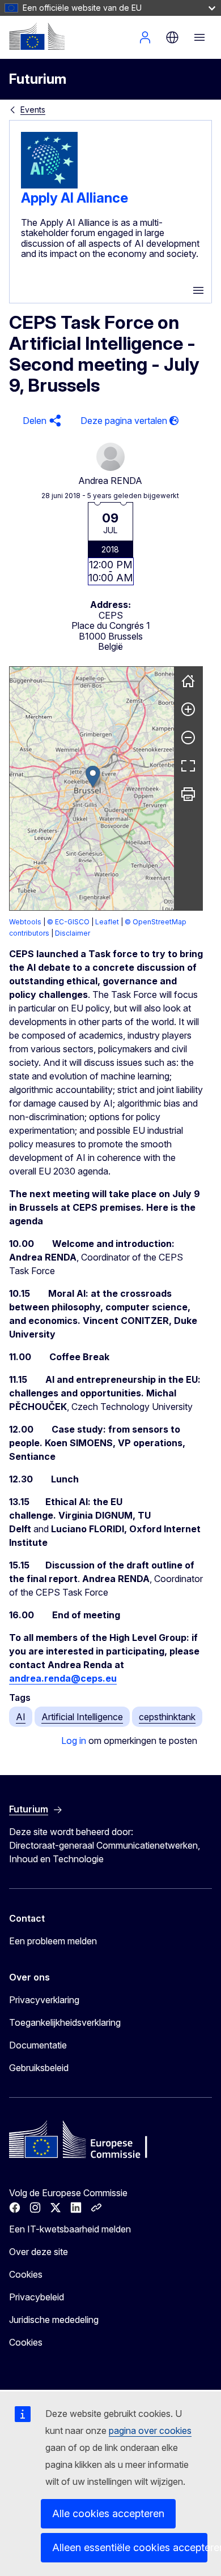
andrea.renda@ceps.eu (63, 1678)
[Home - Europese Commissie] (37, 36)
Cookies (26, 2274)
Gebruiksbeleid (39, 2068)
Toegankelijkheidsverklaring (65, 2022)
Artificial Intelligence (82, 1717)
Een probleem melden (53, 1941)
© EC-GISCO (68, 922)
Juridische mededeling (54, 2320)
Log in (74, 1741)
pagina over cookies (150, 2431)
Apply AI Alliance (75, 198)
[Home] (188, 681)
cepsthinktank (167, 1717)
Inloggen (145, 37)
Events (33, 110)
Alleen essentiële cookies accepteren (130, 2547)
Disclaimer (73, 933)
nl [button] (172, 37)
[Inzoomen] (188, 709)
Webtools (25, 922)
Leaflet (107, 922)
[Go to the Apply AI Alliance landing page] (49, 185)
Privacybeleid (37, 2297)
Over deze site (39, 2252)
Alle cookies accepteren (108, 2513)
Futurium (38, 79)
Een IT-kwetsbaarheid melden (70, 2229)
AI (21, 1717)
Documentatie (38, 2045)
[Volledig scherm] (188, 766)
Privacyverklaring (44, 2000)
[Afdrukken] (188, 794)
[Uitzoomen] (188, 738)
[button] (40, 421)
